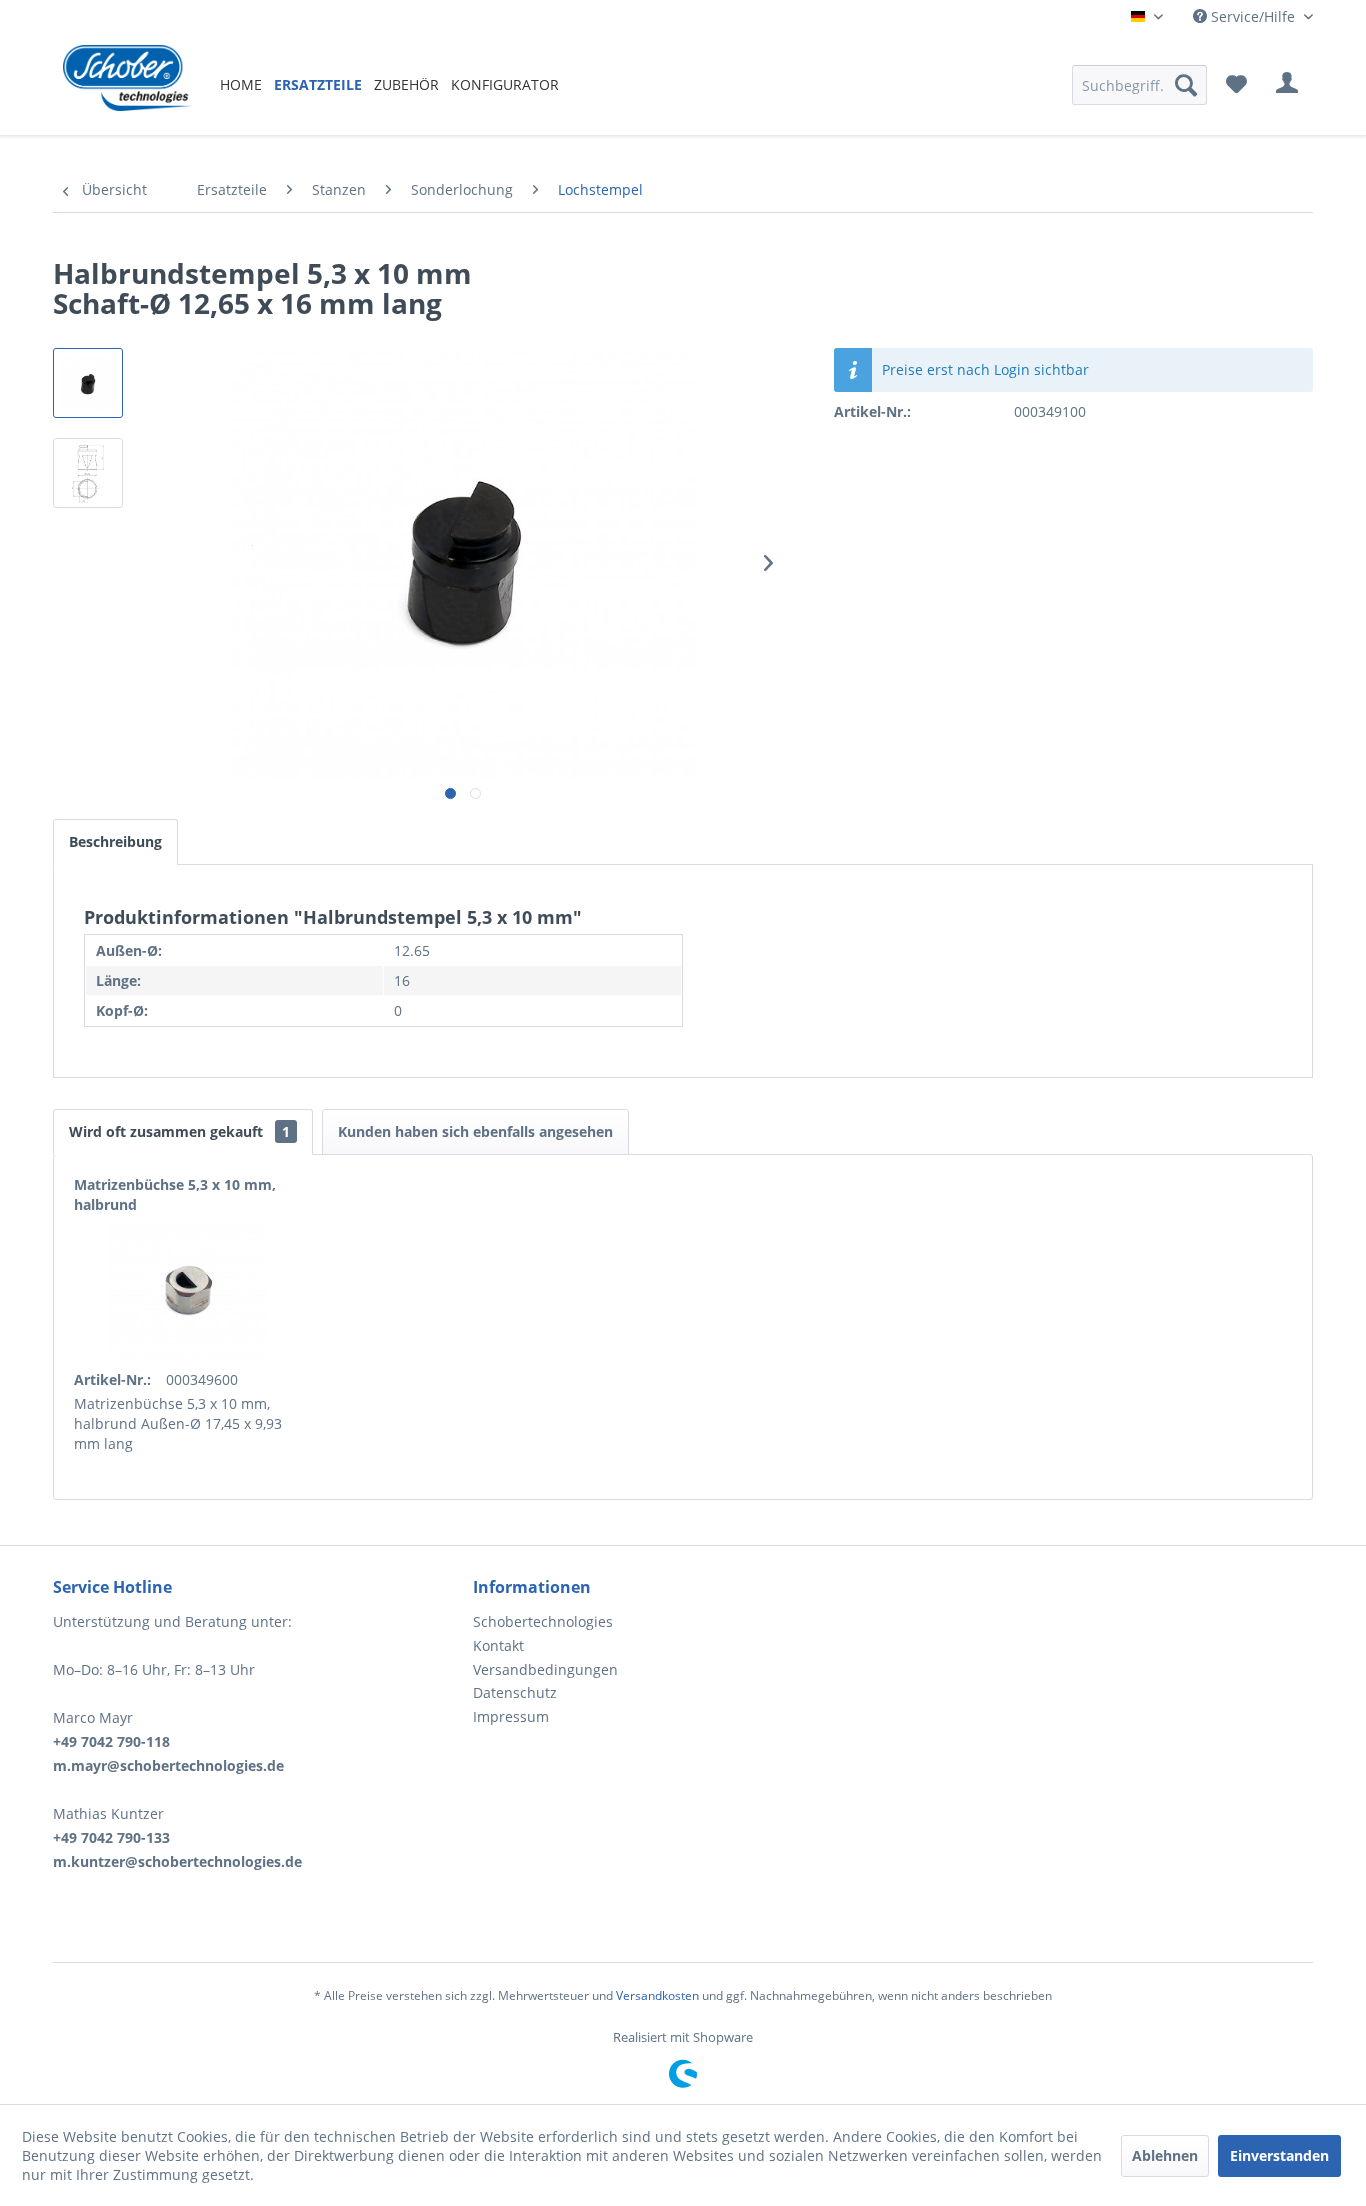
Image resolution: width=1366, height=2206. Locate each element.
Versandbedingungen (545, 1669)
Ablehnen (1165, 2155)
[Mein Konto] (1287, 85)
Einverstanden (1279, 2155)
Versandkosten (657, 1995)
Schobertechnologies (543, 1621)
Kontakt (498, 1645)
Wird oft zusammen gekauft (179, 1131)
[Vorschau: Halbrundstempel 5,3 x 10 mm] (88, 383)
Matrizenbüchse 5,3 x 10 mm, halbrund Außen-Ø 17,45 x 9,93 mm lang (178, 1423)
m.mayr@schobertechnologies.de (168, 1765)
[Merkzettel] (1236, 85)
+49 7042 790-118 (111, 1741)
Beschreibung (115, 841)
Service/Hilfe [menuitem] (1253, 16)
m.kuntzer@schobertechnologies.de (177, 1861)
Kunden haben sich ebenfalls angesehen (475, 1131)
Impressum (511, 1716)
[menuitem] (241, 84)
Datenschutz (515, 1692)
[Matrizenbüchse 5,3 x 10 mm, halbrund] (188, 1290)
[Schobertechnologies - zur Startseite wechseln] (127, 85)
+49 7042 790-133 (111, 1837)
